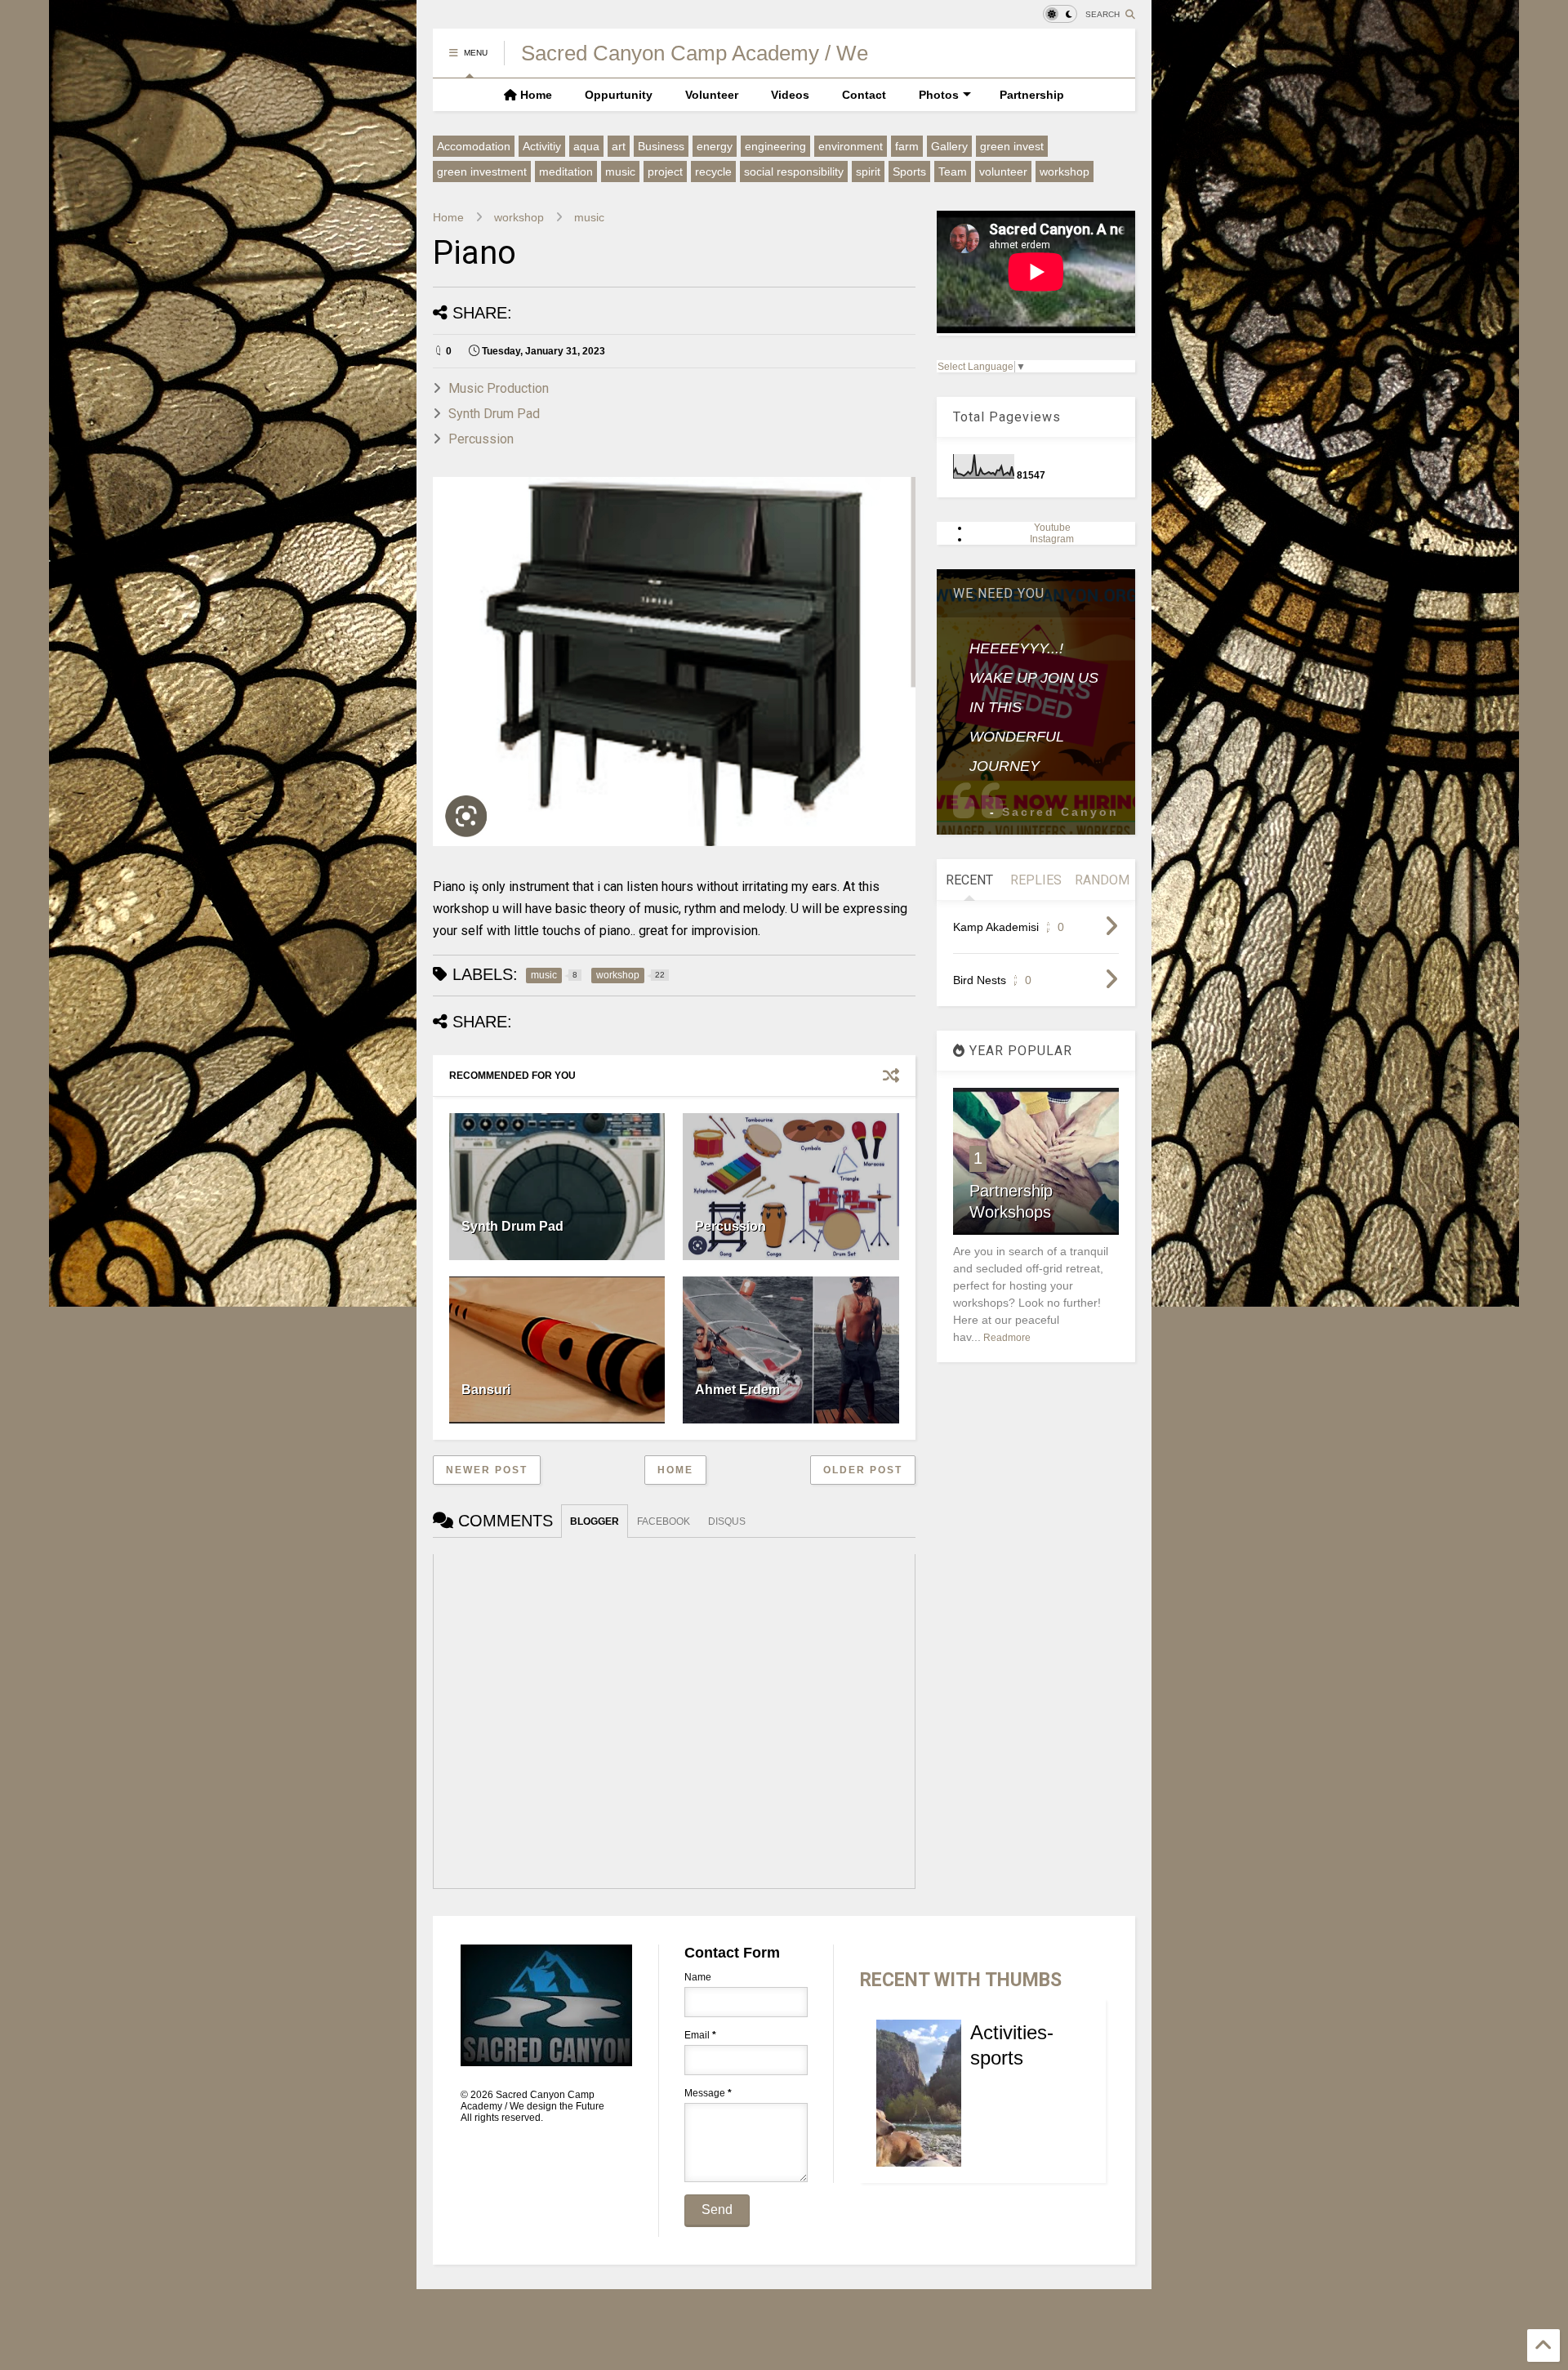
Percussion (481, 439)
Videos (790, 95)
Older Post (863, 1470)
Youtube (1052, 528)
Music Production (499, 388)
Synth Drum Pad (494, 414)
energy (715, 146)
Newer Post (487, 1470)
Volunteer (712, 95)
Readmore (1007, 1338)
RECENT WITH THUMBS (961, 1980)
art (619, 146)
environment (851, 146)
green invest (1012, 146)
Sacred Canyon (1060, 812)
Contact (864, 95)
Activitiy (542, 146)
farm (907, 146)
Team (953, 172)
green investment (482, 172)
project (665, 172)
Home (535, 95)
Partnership (1032, 95)
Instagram (1052, 539)
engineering (775, 146)
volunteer (1003, 172)
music (620, 172)
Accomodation (474, 146)
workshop (1065, 172)
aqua (586, 146)
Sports (909, 172)
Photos (939, 95)
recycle (713, 172)
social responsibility (794, 172)
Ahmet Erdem (737, 1390)
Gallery (949, 146)
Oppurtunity (619, 95)
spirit (868, 172)
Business (661, 146)
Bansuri (486, 1390)
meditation (566, 172)
